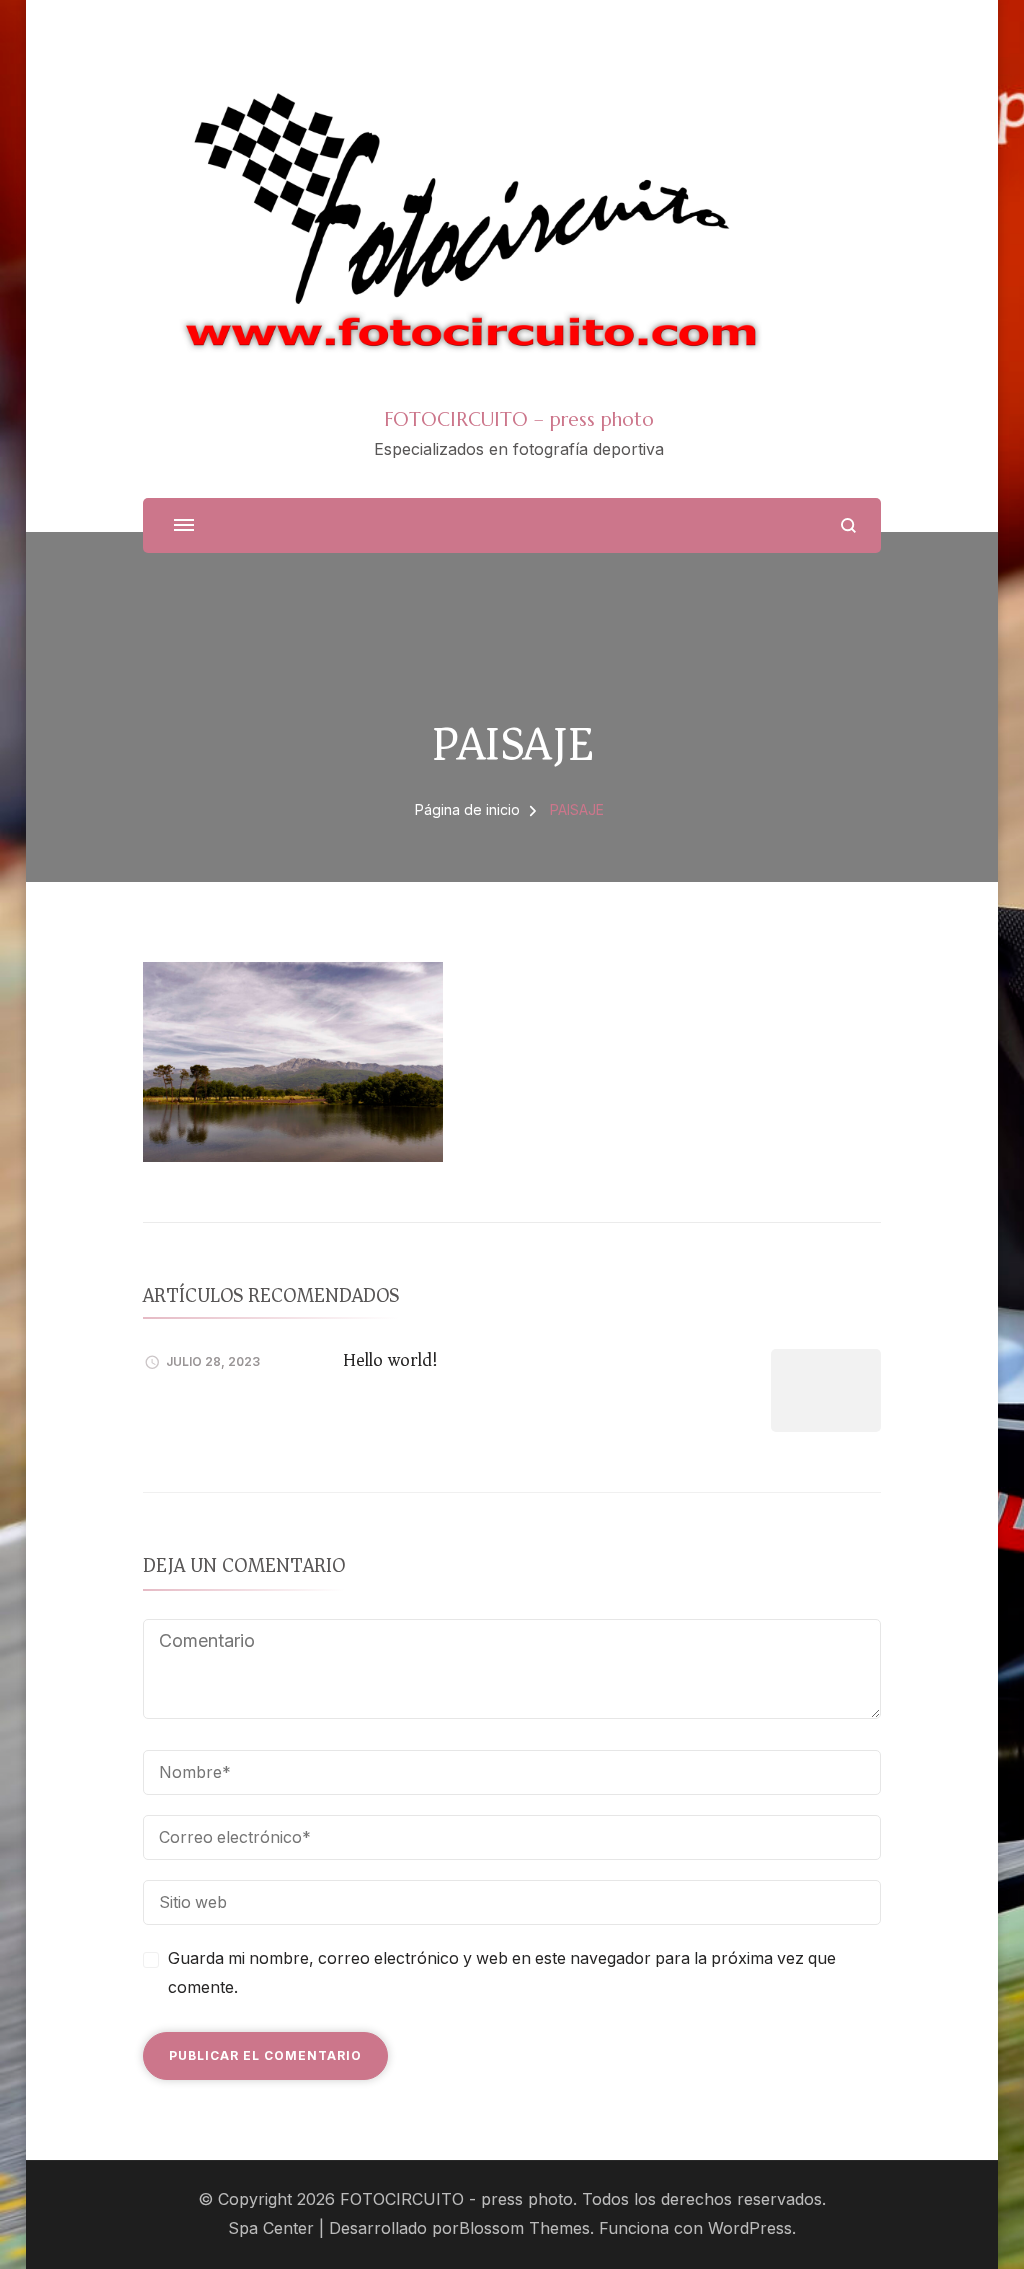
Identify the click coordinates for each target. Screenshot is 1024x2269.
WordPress (750, 2228)
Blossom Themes (524, 2228)
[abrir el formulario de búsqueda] (848, 525)
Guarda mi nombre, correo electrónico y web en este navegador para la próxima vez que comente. (502, 1973)
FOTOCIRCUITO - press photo (456, 2199)
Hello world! (390, 1360)
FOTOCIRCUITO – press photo (519, 419)
